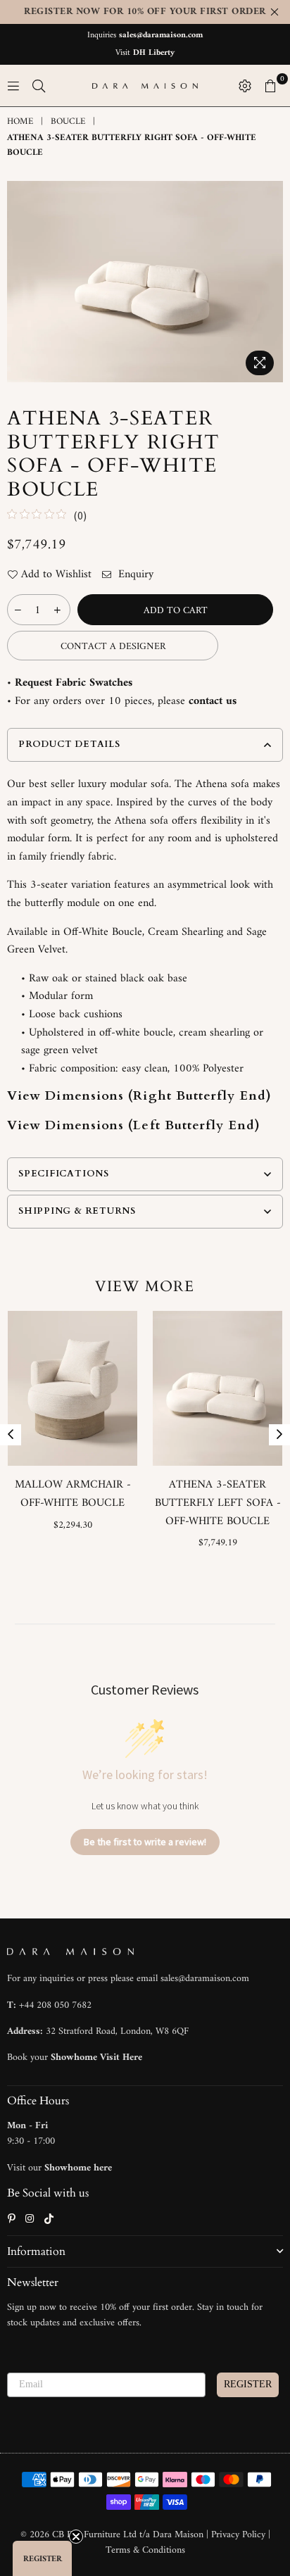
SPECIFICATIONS (64, 1174)
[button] (42, 2558)
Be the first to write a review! (145, 1842)
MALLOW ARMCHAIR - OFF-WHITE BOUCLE (73, 1494)
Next (279, 1435)
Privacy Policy (240, 2535)
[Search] (39, 86)
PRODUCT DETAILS (69, 744)
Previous (11, 1435)
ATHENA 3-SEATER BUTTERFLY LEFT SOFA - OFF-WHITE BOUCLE (218, 1503)
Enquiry (134, 575)
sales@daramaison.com (161, 36)
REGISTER (248, 2384)
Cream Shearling (185, 932)
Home (20, 122)
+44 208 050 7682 (55, 2005)
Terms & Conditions (145, 2550)
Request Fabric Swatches (74, 683)
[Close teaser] (76, 2537)
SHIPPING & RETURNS (77, 1211)
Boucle (68, 122)
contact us (213, 701)
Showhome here (78, 2168)
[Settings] (245, 86)
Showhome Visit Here (96, 2057)
